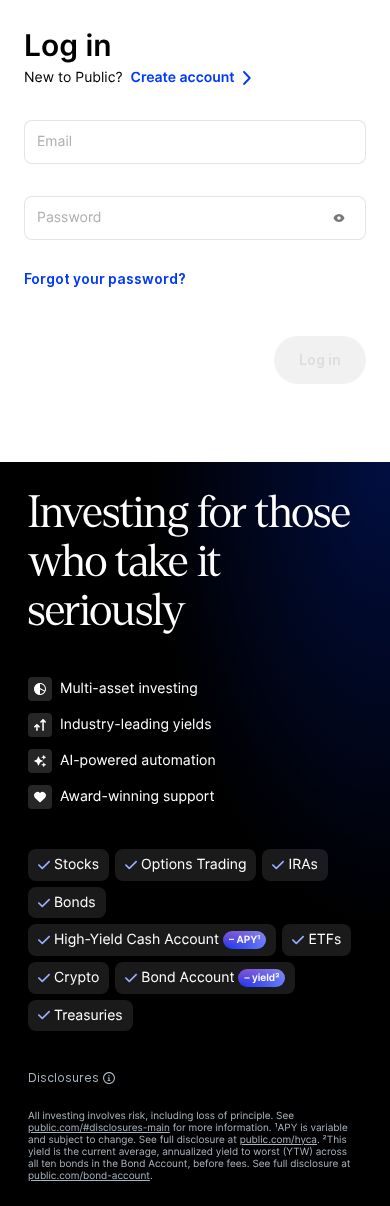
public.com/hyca (278, 1140)
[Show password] (339, 218)
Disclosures (63, 1078)
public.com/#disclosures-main (99, 1128)
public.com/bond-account (89, 1176)
